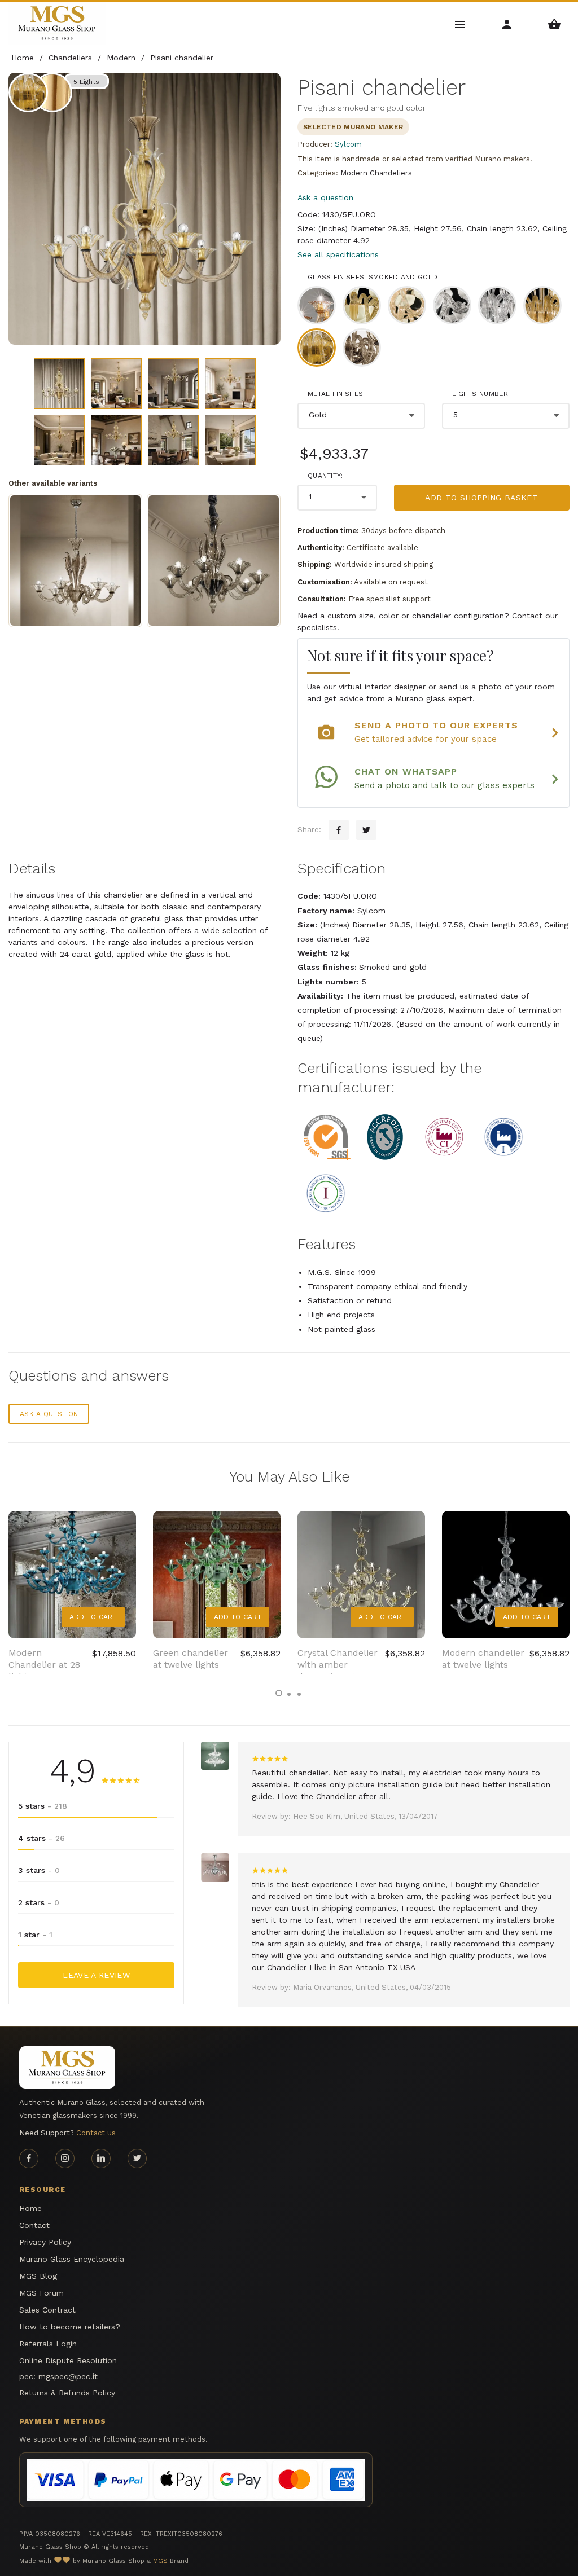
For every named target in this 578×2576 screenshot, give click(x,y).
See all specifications (338, 254)
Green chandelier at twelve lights (191, 1659)
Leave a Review (96, 1975)
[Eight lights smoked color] (214, 561)
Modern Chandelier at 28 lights (44, 1665)
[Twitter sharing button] (366, 830)
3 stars (39, 1870)
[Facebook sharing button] (339, 830)
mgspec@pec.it (68, 2376)
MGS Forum (41, 2293)
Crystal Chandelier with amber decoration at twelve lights (338, 1670)
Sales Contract (47, 2310)
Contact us (96, 2133)
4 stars (41, 1838)
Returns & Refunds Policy (67, 2393)
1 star (35, 1935)
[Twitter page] (137, 2159)
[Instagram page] (65, 2159)
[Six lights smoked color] (75, 561)
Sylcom (348, 144)
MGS (160, 2561)
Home (30, 2208)
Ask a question (325, 197)
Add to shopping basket (481, 498)
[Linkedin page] (101, 2159)
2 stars (39, 1902)
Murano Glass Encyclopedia (72, 2259)
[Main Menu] (460, 23)
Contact (34, 2225)
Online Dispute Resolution (68, 2360)
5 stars (43, 1806)
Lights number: (481, 394)
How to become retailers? (70, 2327)
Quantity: (325, 476)
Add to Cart (93, 1617)
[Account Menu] (507, 23)
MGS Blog (38, 2276)
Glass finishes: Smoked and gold (373, 277)
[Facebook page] (29, 2159)
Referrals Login (48, 2344)
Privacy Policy (45, 2242)
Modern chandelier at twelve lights (483, 1659)
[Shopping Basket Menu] (555, 23)
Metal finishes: (336, 394)
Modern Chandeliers (376, 173)
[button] (279, 1693)
